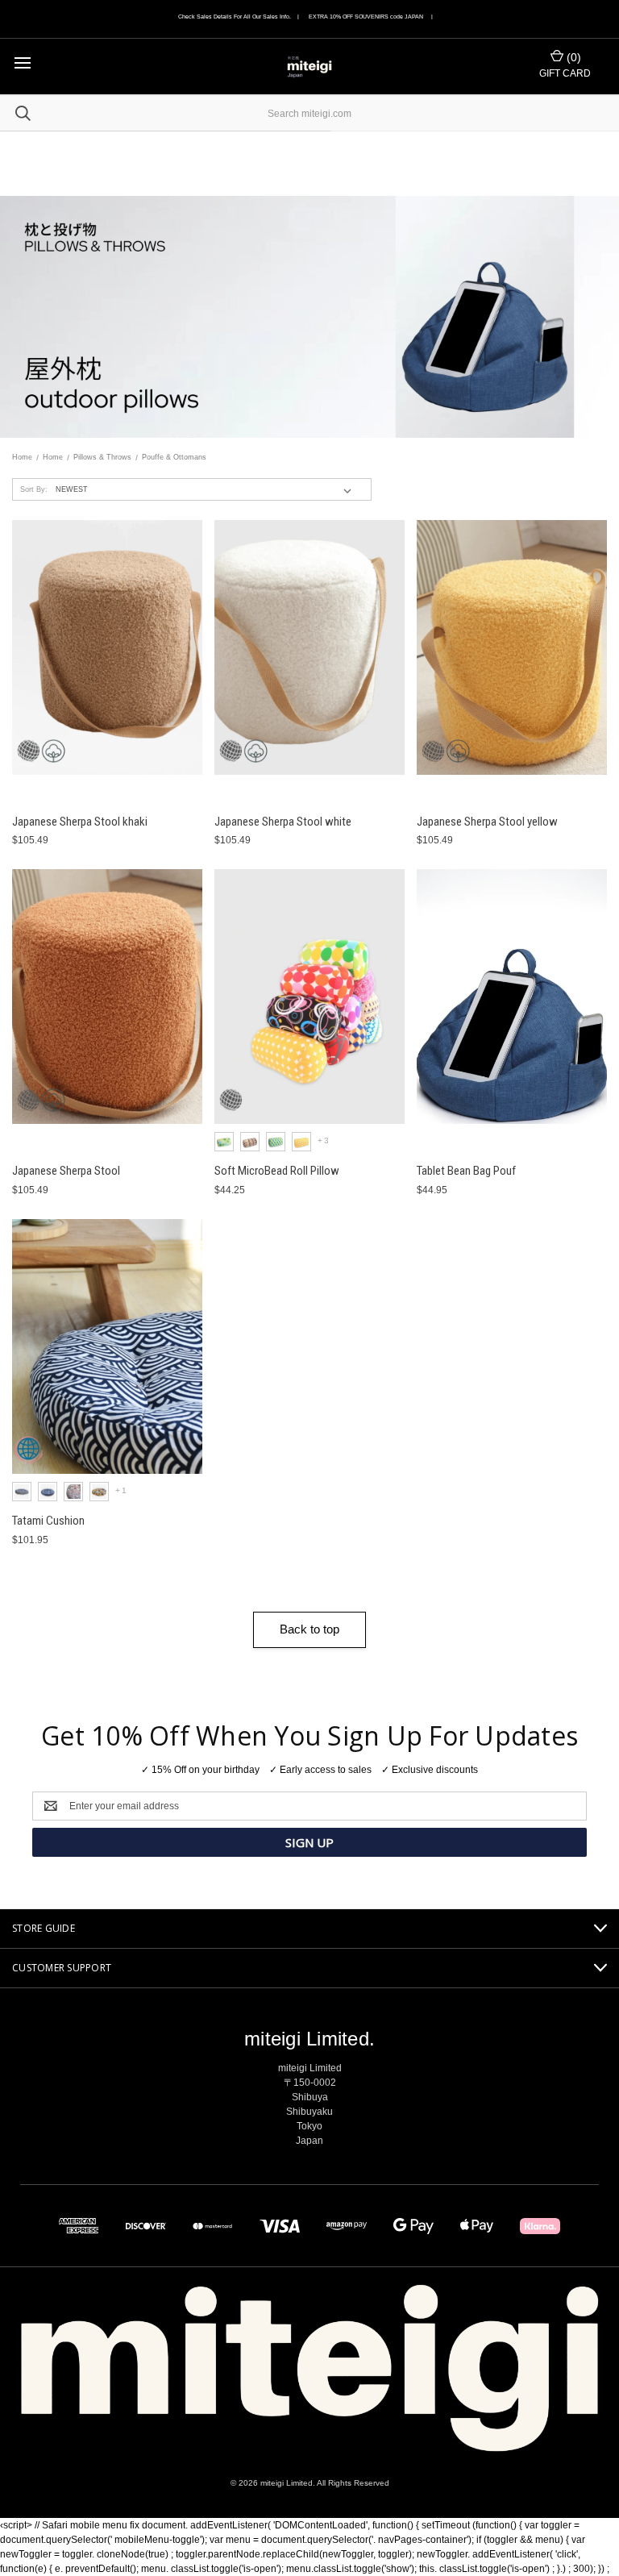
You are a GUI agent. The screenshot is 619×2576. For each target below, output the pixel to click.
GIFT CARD (565, 73)
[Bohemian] (73, 1492)
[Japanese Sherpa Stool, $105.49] (107, 997)
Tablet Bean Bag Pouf (466, 1171)
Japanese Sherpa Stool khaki (80, 822)
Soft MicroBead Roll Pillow (277, 1171)
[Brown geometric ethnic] (250, 1142)
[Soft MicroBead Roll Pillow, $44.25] (309, 997)
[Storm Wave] (48, 1492)
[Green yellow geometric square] (276, 1142)
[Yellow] (301, 1142)
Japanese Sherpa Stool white (283, 822)
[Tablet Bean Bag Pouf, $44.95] (512, 997)
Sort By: (34, 489)
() (572, 57)
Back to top (309, 1629)
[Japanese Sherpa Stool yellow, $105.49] (512, 647)
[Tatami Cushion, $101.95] (107, 1346)
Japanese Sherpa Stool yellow (487, 822)
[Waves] (22, 1492)
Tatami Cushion (48, 1521)
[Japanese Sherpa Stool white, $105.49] (309, 647)
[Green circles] (224, 1142)
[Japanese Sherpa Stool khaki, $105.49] (107, 647)
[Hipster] (99, 1492)
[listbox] (207, 489)
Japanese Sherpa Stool (66, 1171)
